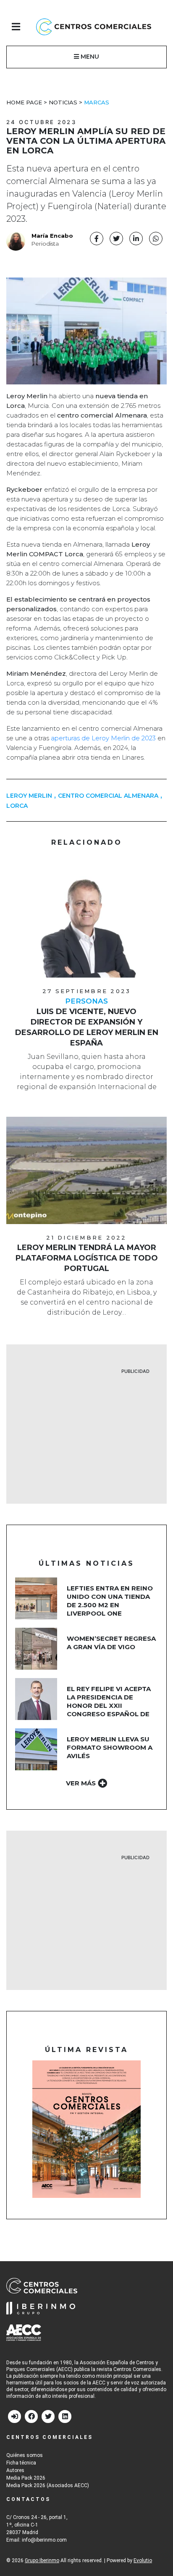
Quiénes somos (25, 2455)
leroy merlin (29, 796)
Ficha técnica (21, 2463)
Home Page (24, 102)
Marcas (97, 102)
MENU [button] (89, 57)
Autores (15, 2470)
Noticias (63, 102)
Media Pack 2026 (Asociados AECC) (48, 2485)
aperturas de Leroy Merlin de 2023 (102, 738)
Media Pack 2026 (26, 2478)
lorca (17, 806)
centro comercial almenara (108, 796)
